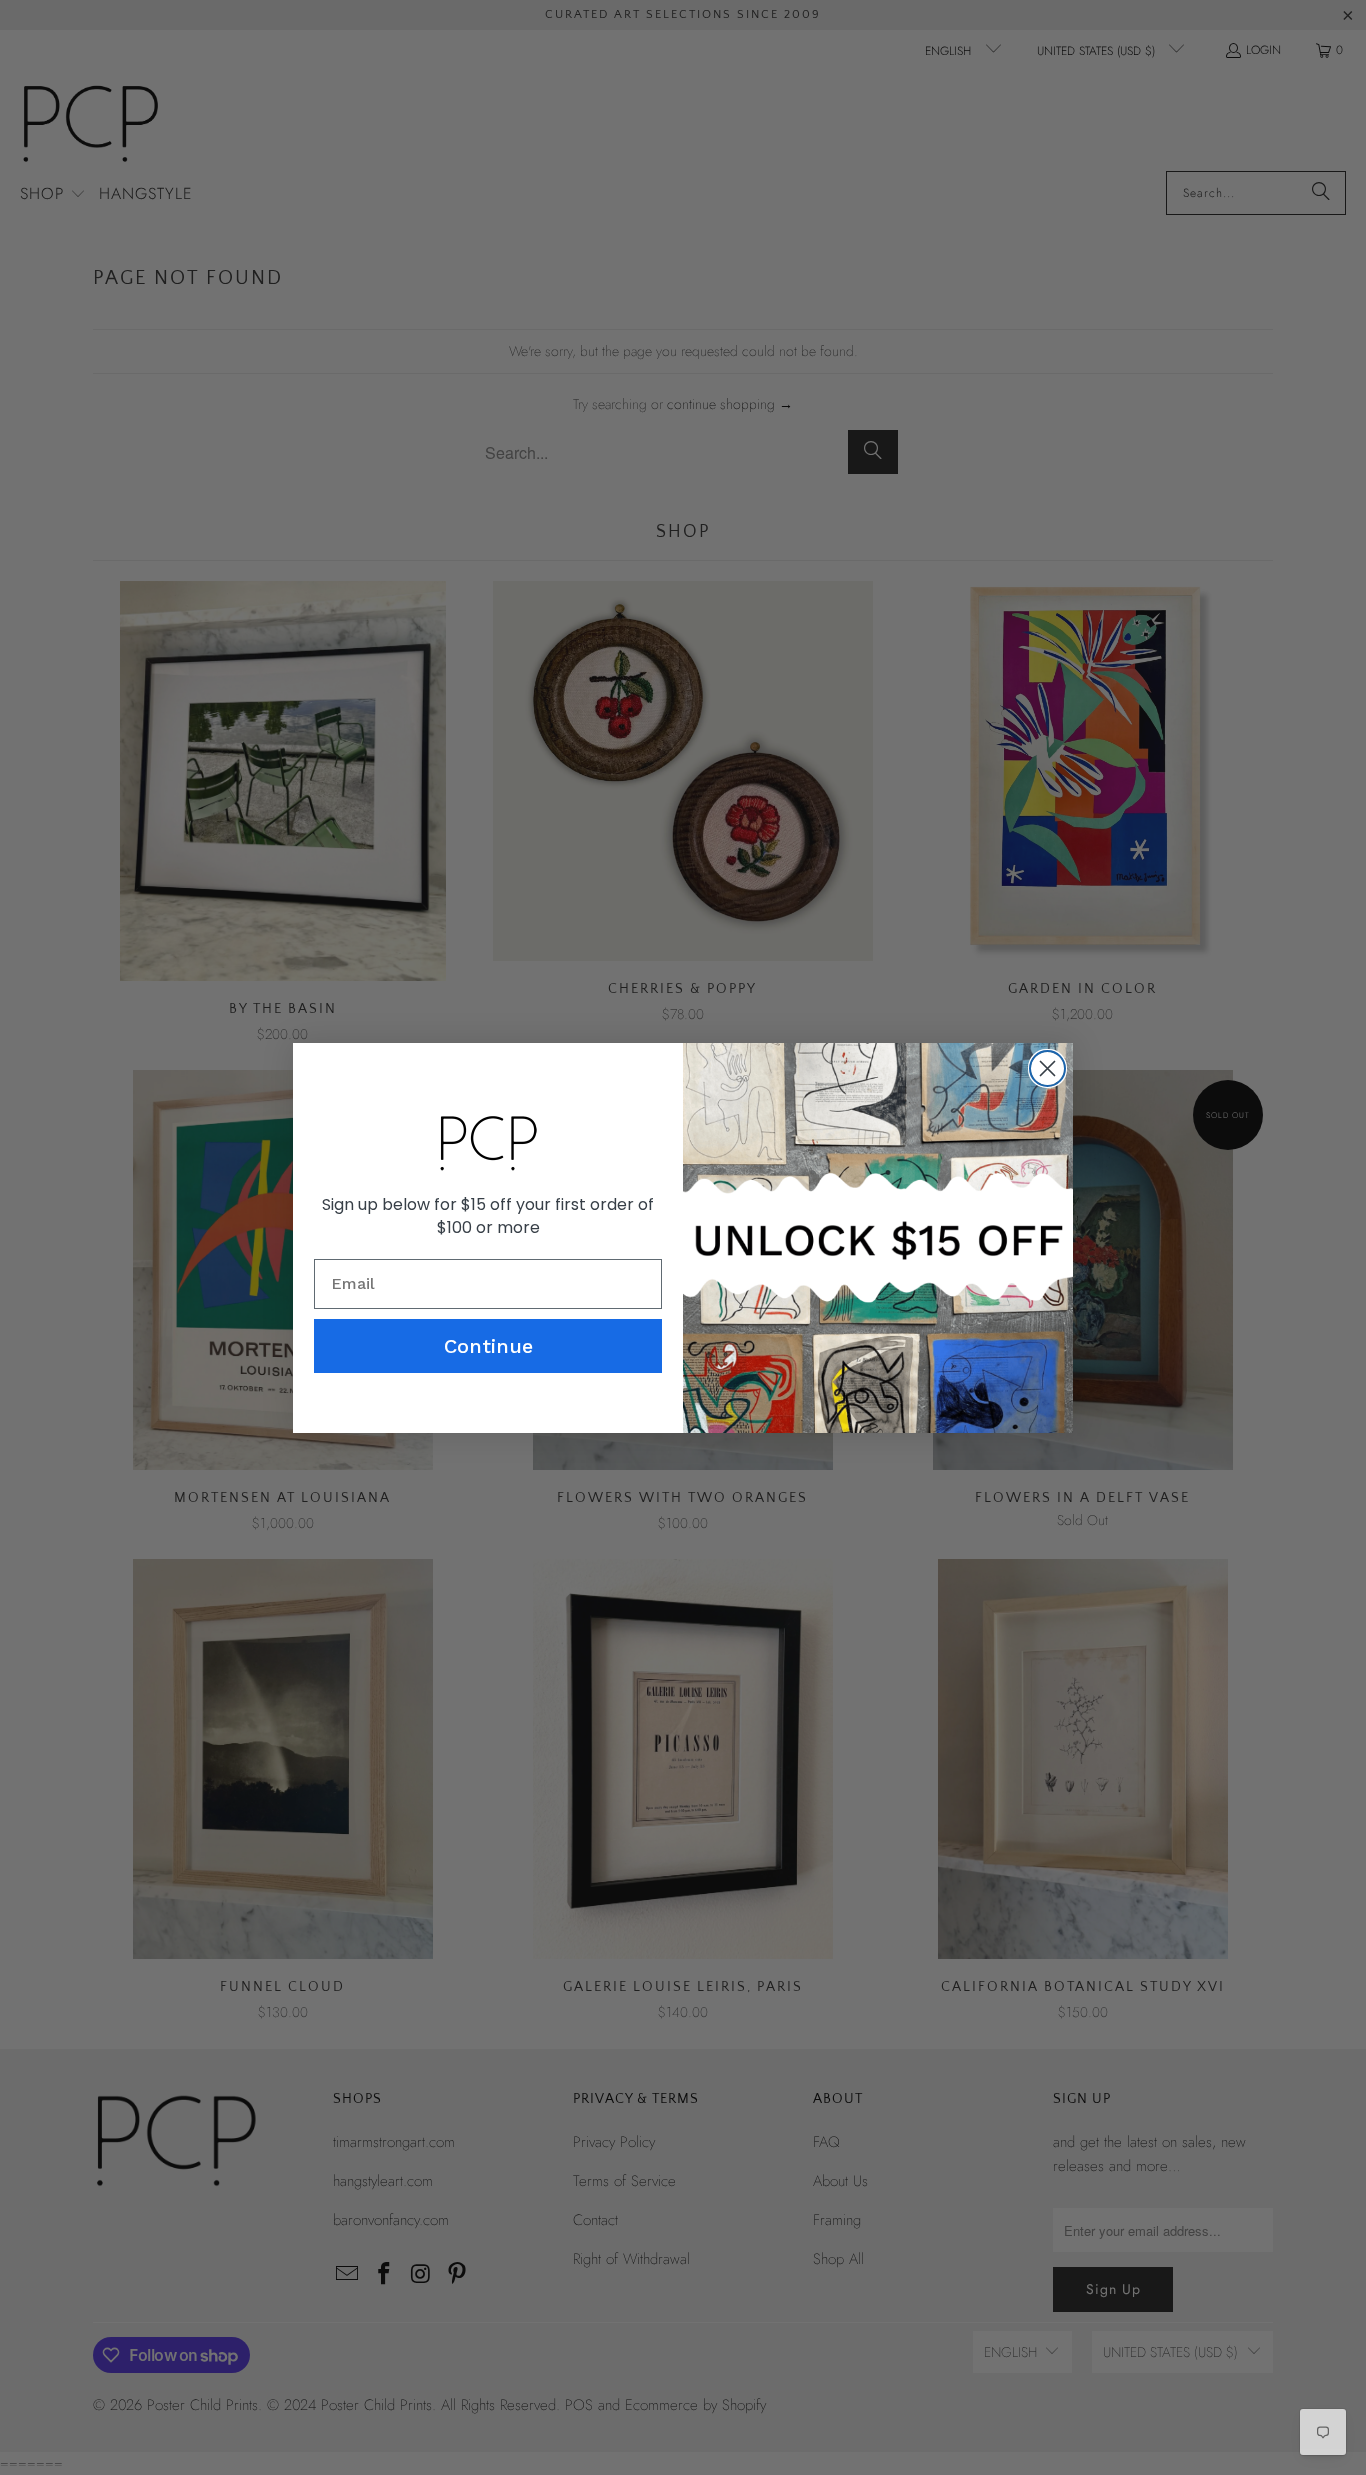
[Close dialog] (1047, 1068)
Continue (488, 1346)
